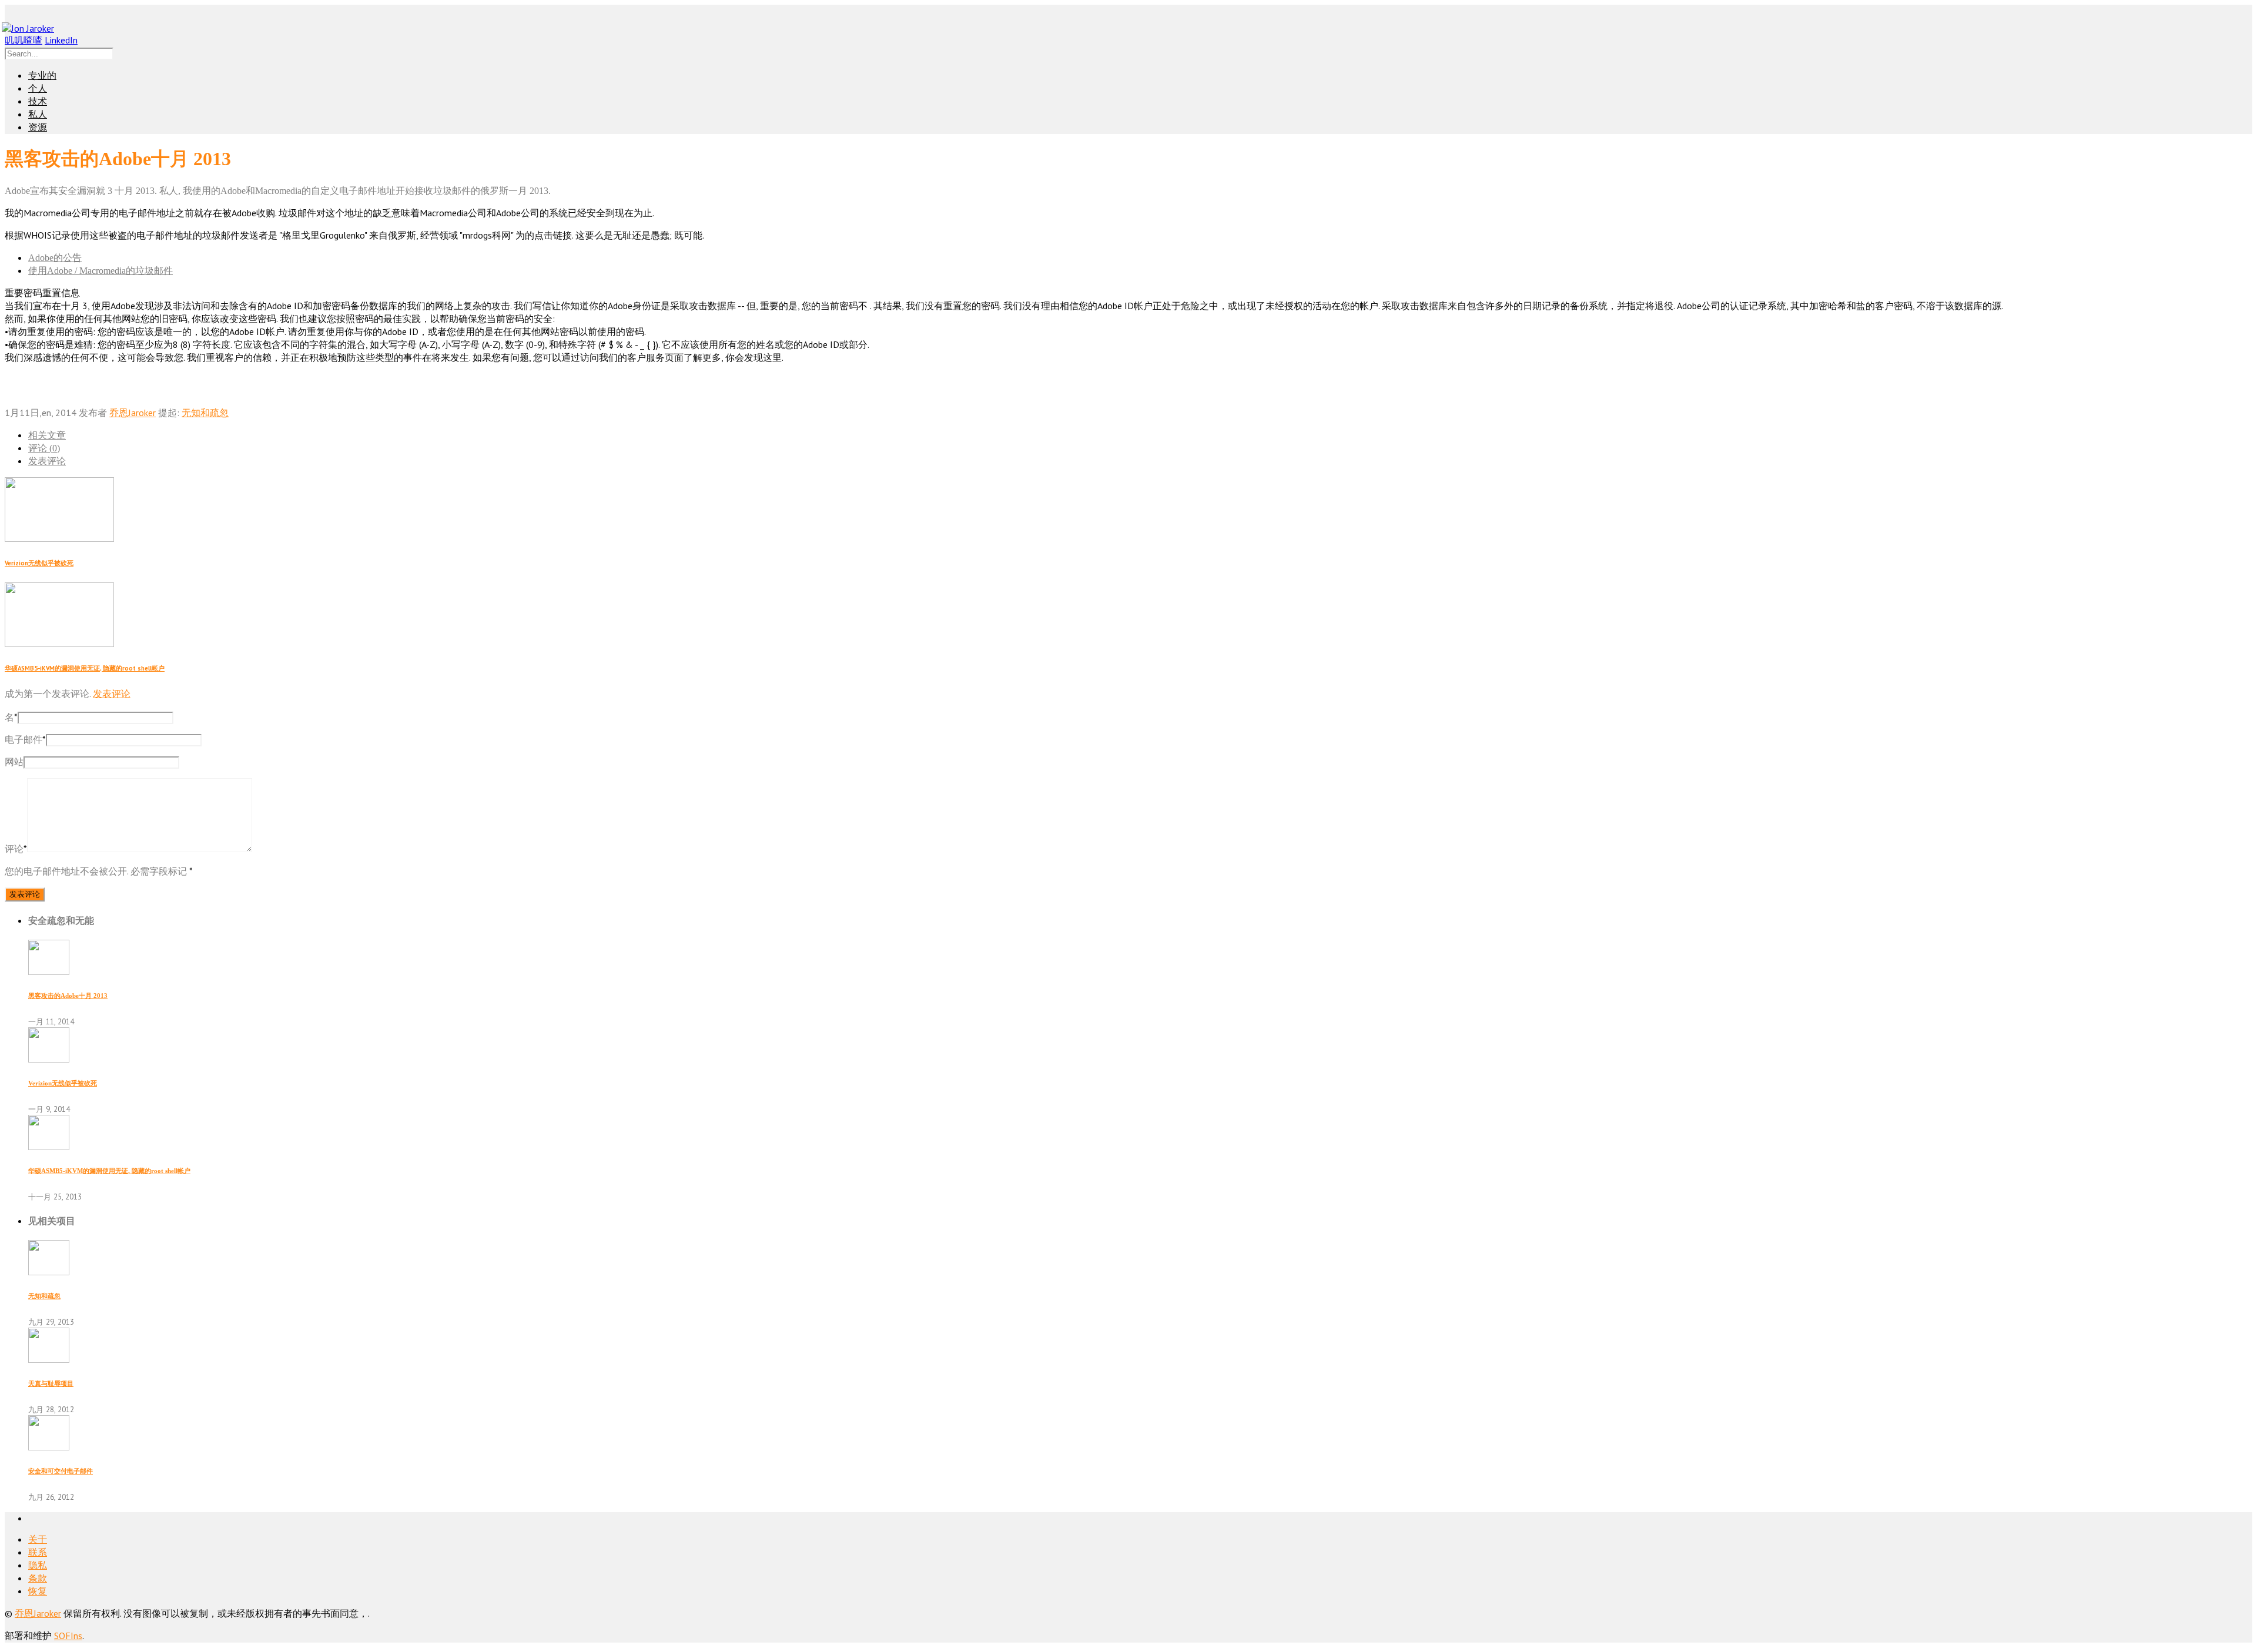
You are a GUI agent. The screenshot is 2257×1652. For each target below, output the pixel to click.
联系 (38, 1552)
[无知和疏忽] (49, 1272)
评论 (16, 849)
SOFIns (68, 1636)
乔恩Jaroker (133, 413)
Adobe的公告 (55, 258)
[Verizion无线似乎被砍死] (49, 1059)
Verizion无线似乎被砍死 (39, 563)
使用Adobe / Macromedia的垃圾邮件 (101, 271)
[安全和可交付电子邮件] (49, 1447)
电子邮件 (25, 739)
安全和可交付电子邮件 (61, 1471)
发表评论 (47, 461)
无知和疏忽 (205, 413)
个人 (38, 88)
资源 (38, 127)
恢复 (38, 1591)
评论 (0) (44, 448)
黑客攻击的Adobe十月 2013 (68, 996)
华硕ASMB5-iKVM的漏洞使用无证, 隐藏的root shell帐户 (85, 668)
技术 (38, 101)
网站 (14, 762)
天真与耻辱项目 (51, 1383)
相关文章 (47, 435)
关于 (38, 1539)
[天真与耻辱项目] (49, 1359)
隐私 (38, 1565)
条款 (38, 1578)
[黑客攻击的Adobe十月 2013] (49, 971)
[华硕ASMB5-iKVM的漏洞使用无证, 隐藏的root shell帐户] (49, 1147)
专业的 (42, 76)
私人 (38, 114)
